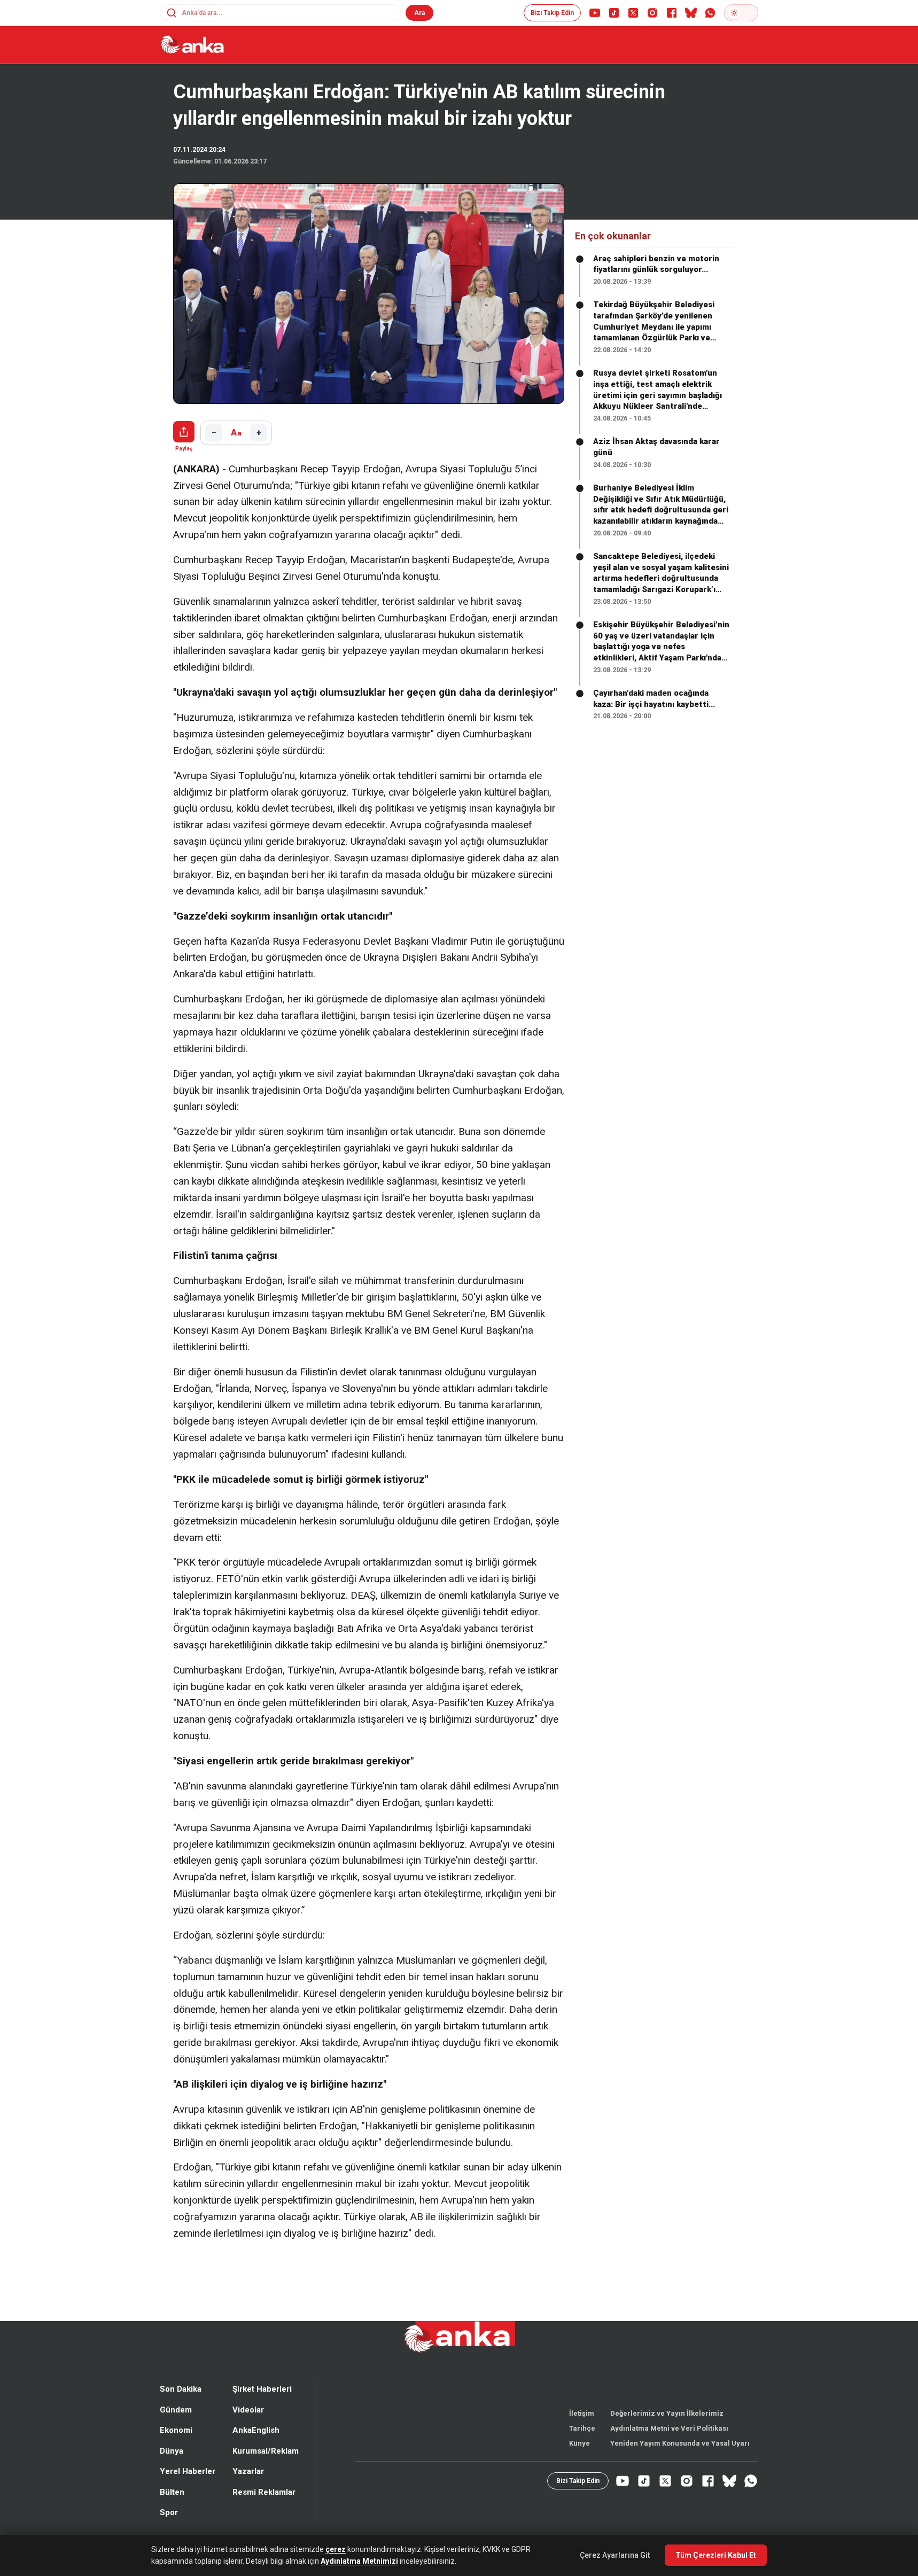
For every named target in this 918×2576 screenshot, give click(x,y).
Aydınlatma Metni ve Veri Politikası (669, 2446)
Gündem (176, 2428)
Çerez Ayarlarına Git (615, 2555)
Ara (419, 13)
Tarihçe (582, 2446)
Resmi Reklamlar (264, 2510)
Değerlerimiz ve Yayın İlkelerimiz (667, 2431)
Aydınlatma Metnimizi (359, 2561)
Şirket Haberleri (262, 2407)
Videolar (248, 2428)
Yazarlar (248, 2489)
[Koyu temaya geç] (741, 13)
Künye (579, 2461)
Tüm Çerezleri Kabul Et (716, 2555)
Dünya (172, 2469)
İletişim (582, 2431)
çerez (336, 2549)
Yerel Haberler (188, 2489)
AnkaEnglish (256, 2448)
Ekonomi (176, 2448)
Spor (169, 2531)
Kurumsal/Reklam (266, 2469)
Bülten (172, 2510)
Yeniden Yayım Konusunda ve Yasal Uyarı (680, 2461)
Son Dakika (181, 2407)
